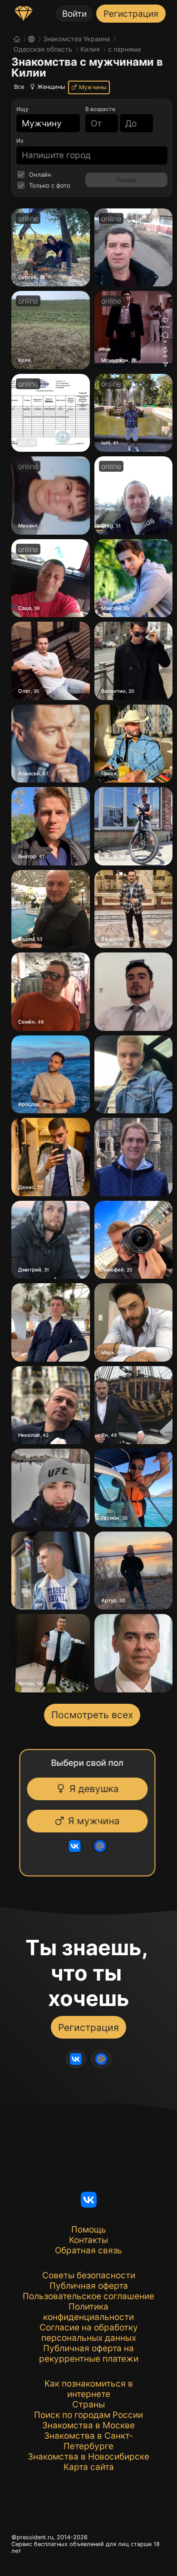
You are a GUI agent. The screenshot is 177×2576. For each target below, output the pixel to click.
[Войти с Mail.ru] (97, 1846)
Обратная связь (88, 2250)
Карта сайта (89, 2467)
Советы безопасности (89, 2275)
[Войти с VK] (72, 1846)
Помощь (89, 2230)
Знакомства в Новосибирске (88, 2457)
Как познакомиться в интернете (89, 2389)
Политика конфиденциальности (88, 2312)
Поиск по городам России (88, 2415)
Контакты (88, 2240)
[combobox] (43, 123)
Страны (88, 2404)
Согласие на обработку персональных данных (89, 2333)
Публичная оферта (89, 2286)
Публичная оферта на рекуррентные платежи (89, 2354)
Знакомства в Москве (88, 2425)
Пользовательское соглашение (88, 2296)
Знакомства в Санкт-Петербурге (89, 2441)
